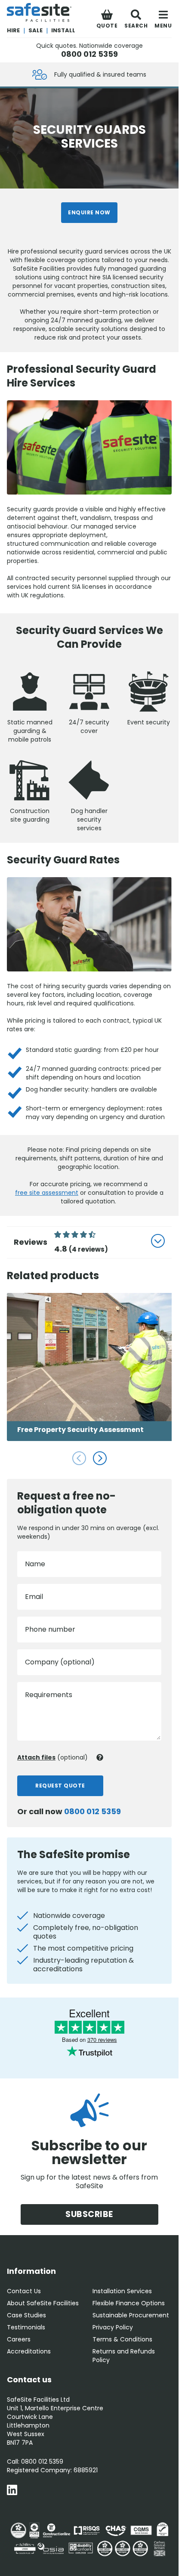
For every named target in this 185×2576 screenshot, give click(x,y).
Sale (35, 30)
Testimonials (26, 2327)
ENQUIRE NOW (89, 212)
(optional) (52, 1757)
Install (63, 30)
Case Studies (26, 2315)
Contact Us (24, 2291)
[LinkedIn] (12, 2491)
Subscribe (89, 2214)
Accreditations (29, 2351)
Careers (19, 2339)
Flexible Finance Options (129, 2303)
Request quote (60, 1786)
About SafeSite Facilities (43, 2303)
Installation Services (122, 2291)
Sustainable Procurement (131, 2315)
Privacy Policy (113, 2327)
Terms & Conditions (122, 2339)
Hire (13, 30)
